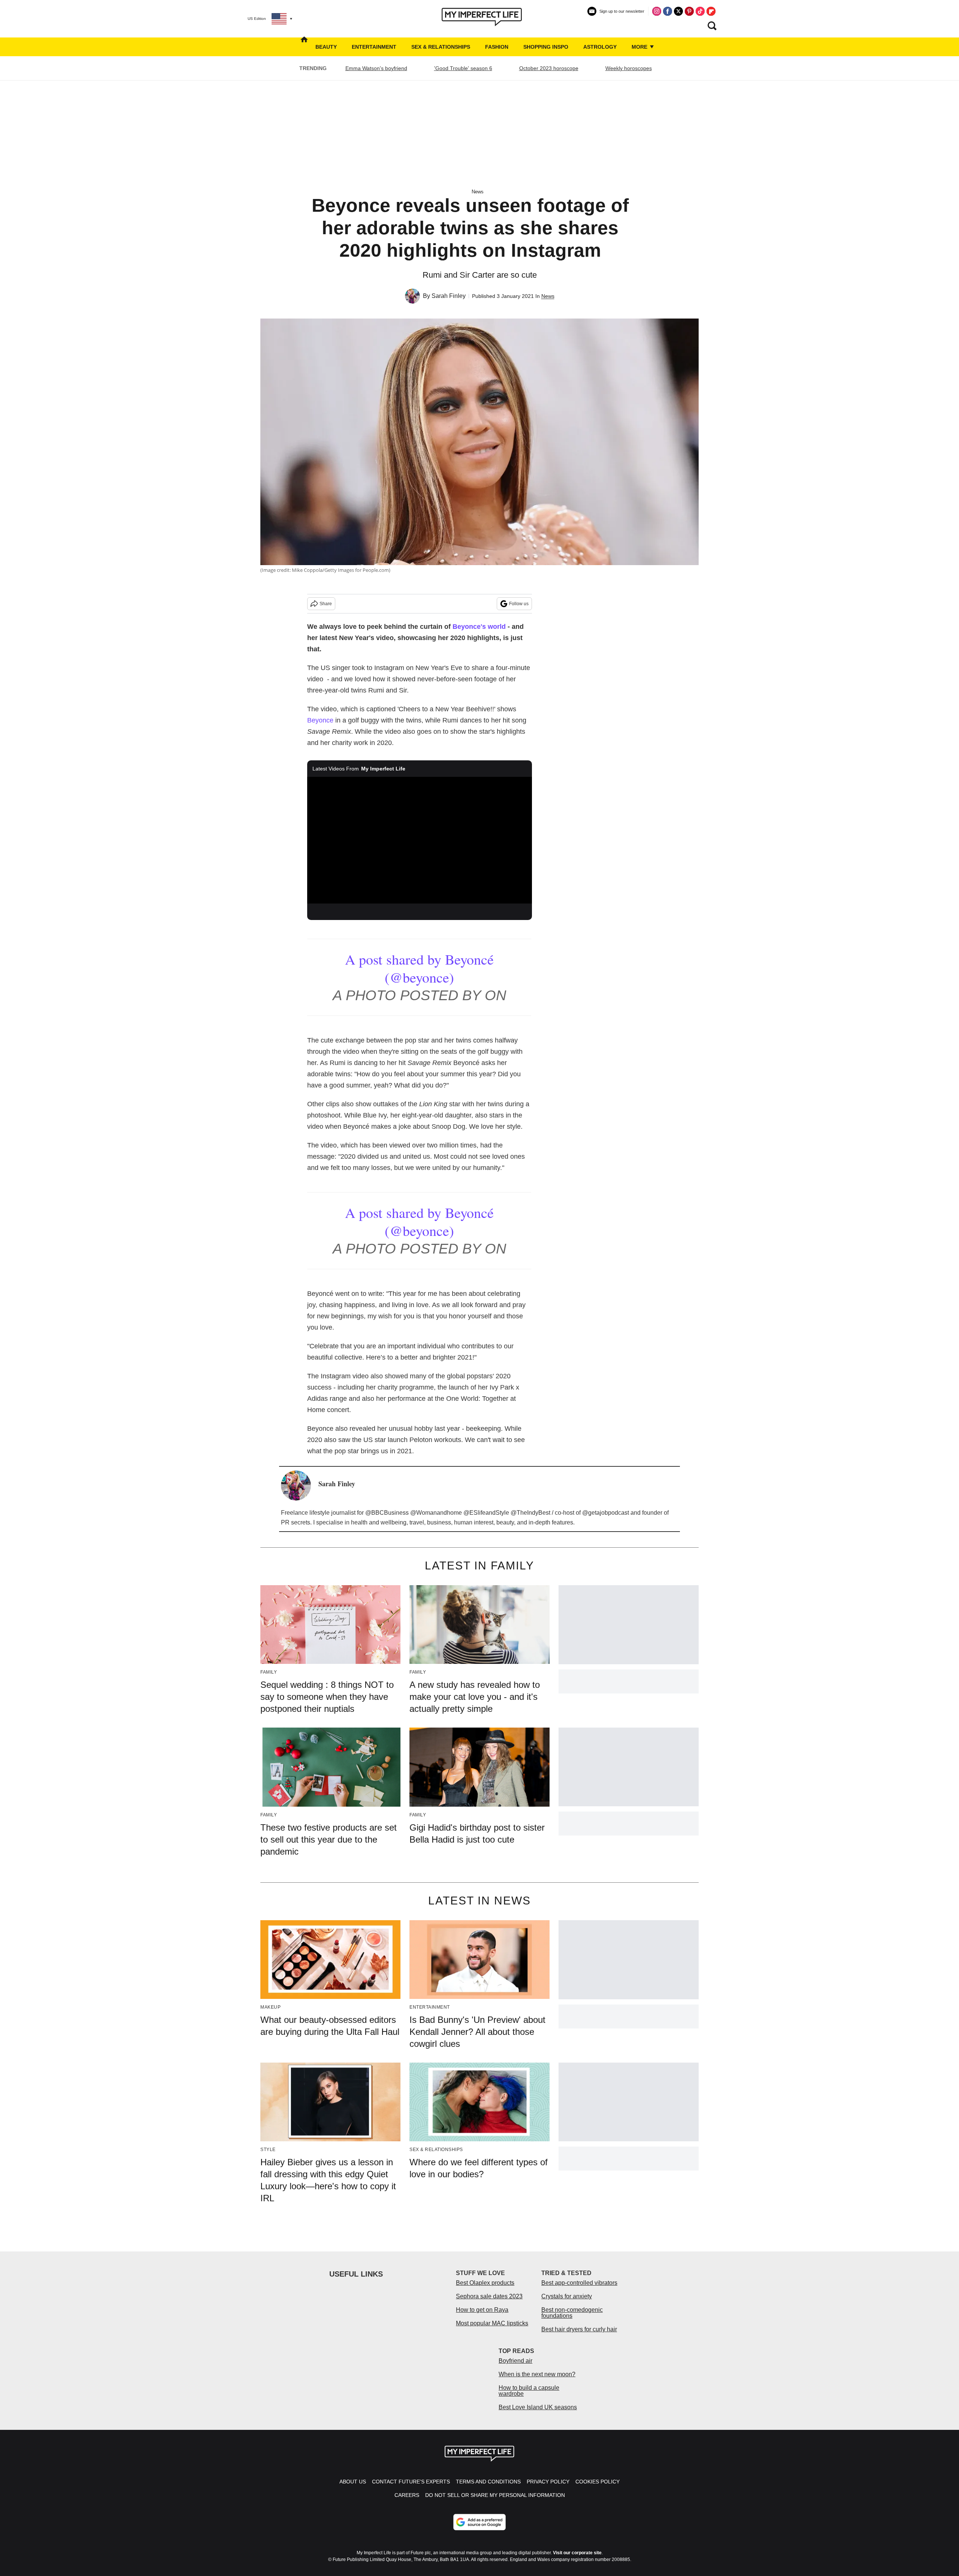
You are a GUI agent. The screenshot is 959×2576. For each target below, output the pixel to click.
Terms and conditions (488, 2482)
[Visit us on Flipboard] (711, 11)
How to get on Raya (482, 2310)
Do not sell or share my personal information (495, 2495)
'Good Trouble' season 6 (463, 68)
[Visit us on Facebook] (668, 11)
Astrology (600, 47)
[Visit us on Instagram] (657, 11)
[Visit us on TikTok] (700, 11)
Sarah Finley (449, 296)
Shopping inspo (546, 47)
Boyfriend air (515, 2361)
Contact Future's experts (411, 2482)
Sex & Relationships (441, 47)
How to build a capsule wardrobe (529, 2391)
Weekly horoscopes (629, 68)
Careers (407, 2495)
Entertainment (374, 47)
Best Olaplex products (485, 2283)
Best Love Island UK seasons (538, 2407)
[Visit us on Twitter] (678, 11)
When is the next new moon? (537, 2374)
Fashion (497, 47)
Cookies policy (598, 2482)
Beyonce (320, 720)
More (640, 47)
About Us (353, 2482)
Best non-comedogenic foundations (572, 2313)
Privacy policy (548, 2482)
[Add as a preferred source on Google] (479, 2522)
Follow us (519, 604)
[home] (304, 47)
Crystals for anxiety (567, 2296)
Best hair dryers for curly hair (579, 2329)
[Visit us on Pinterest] (689, 11)
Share (326, 604)
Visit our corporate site (577, 2553)
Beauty (326, 47)
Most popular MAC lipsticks (492, 2323)
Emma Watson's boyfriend (376, 68)
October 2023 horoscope (549, 68)
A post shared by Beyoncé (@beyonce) (419, 968)
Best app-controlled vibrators (579, 2283)
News (478, 192)
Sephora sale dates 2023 (489, 2296)
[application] (420, 840)
